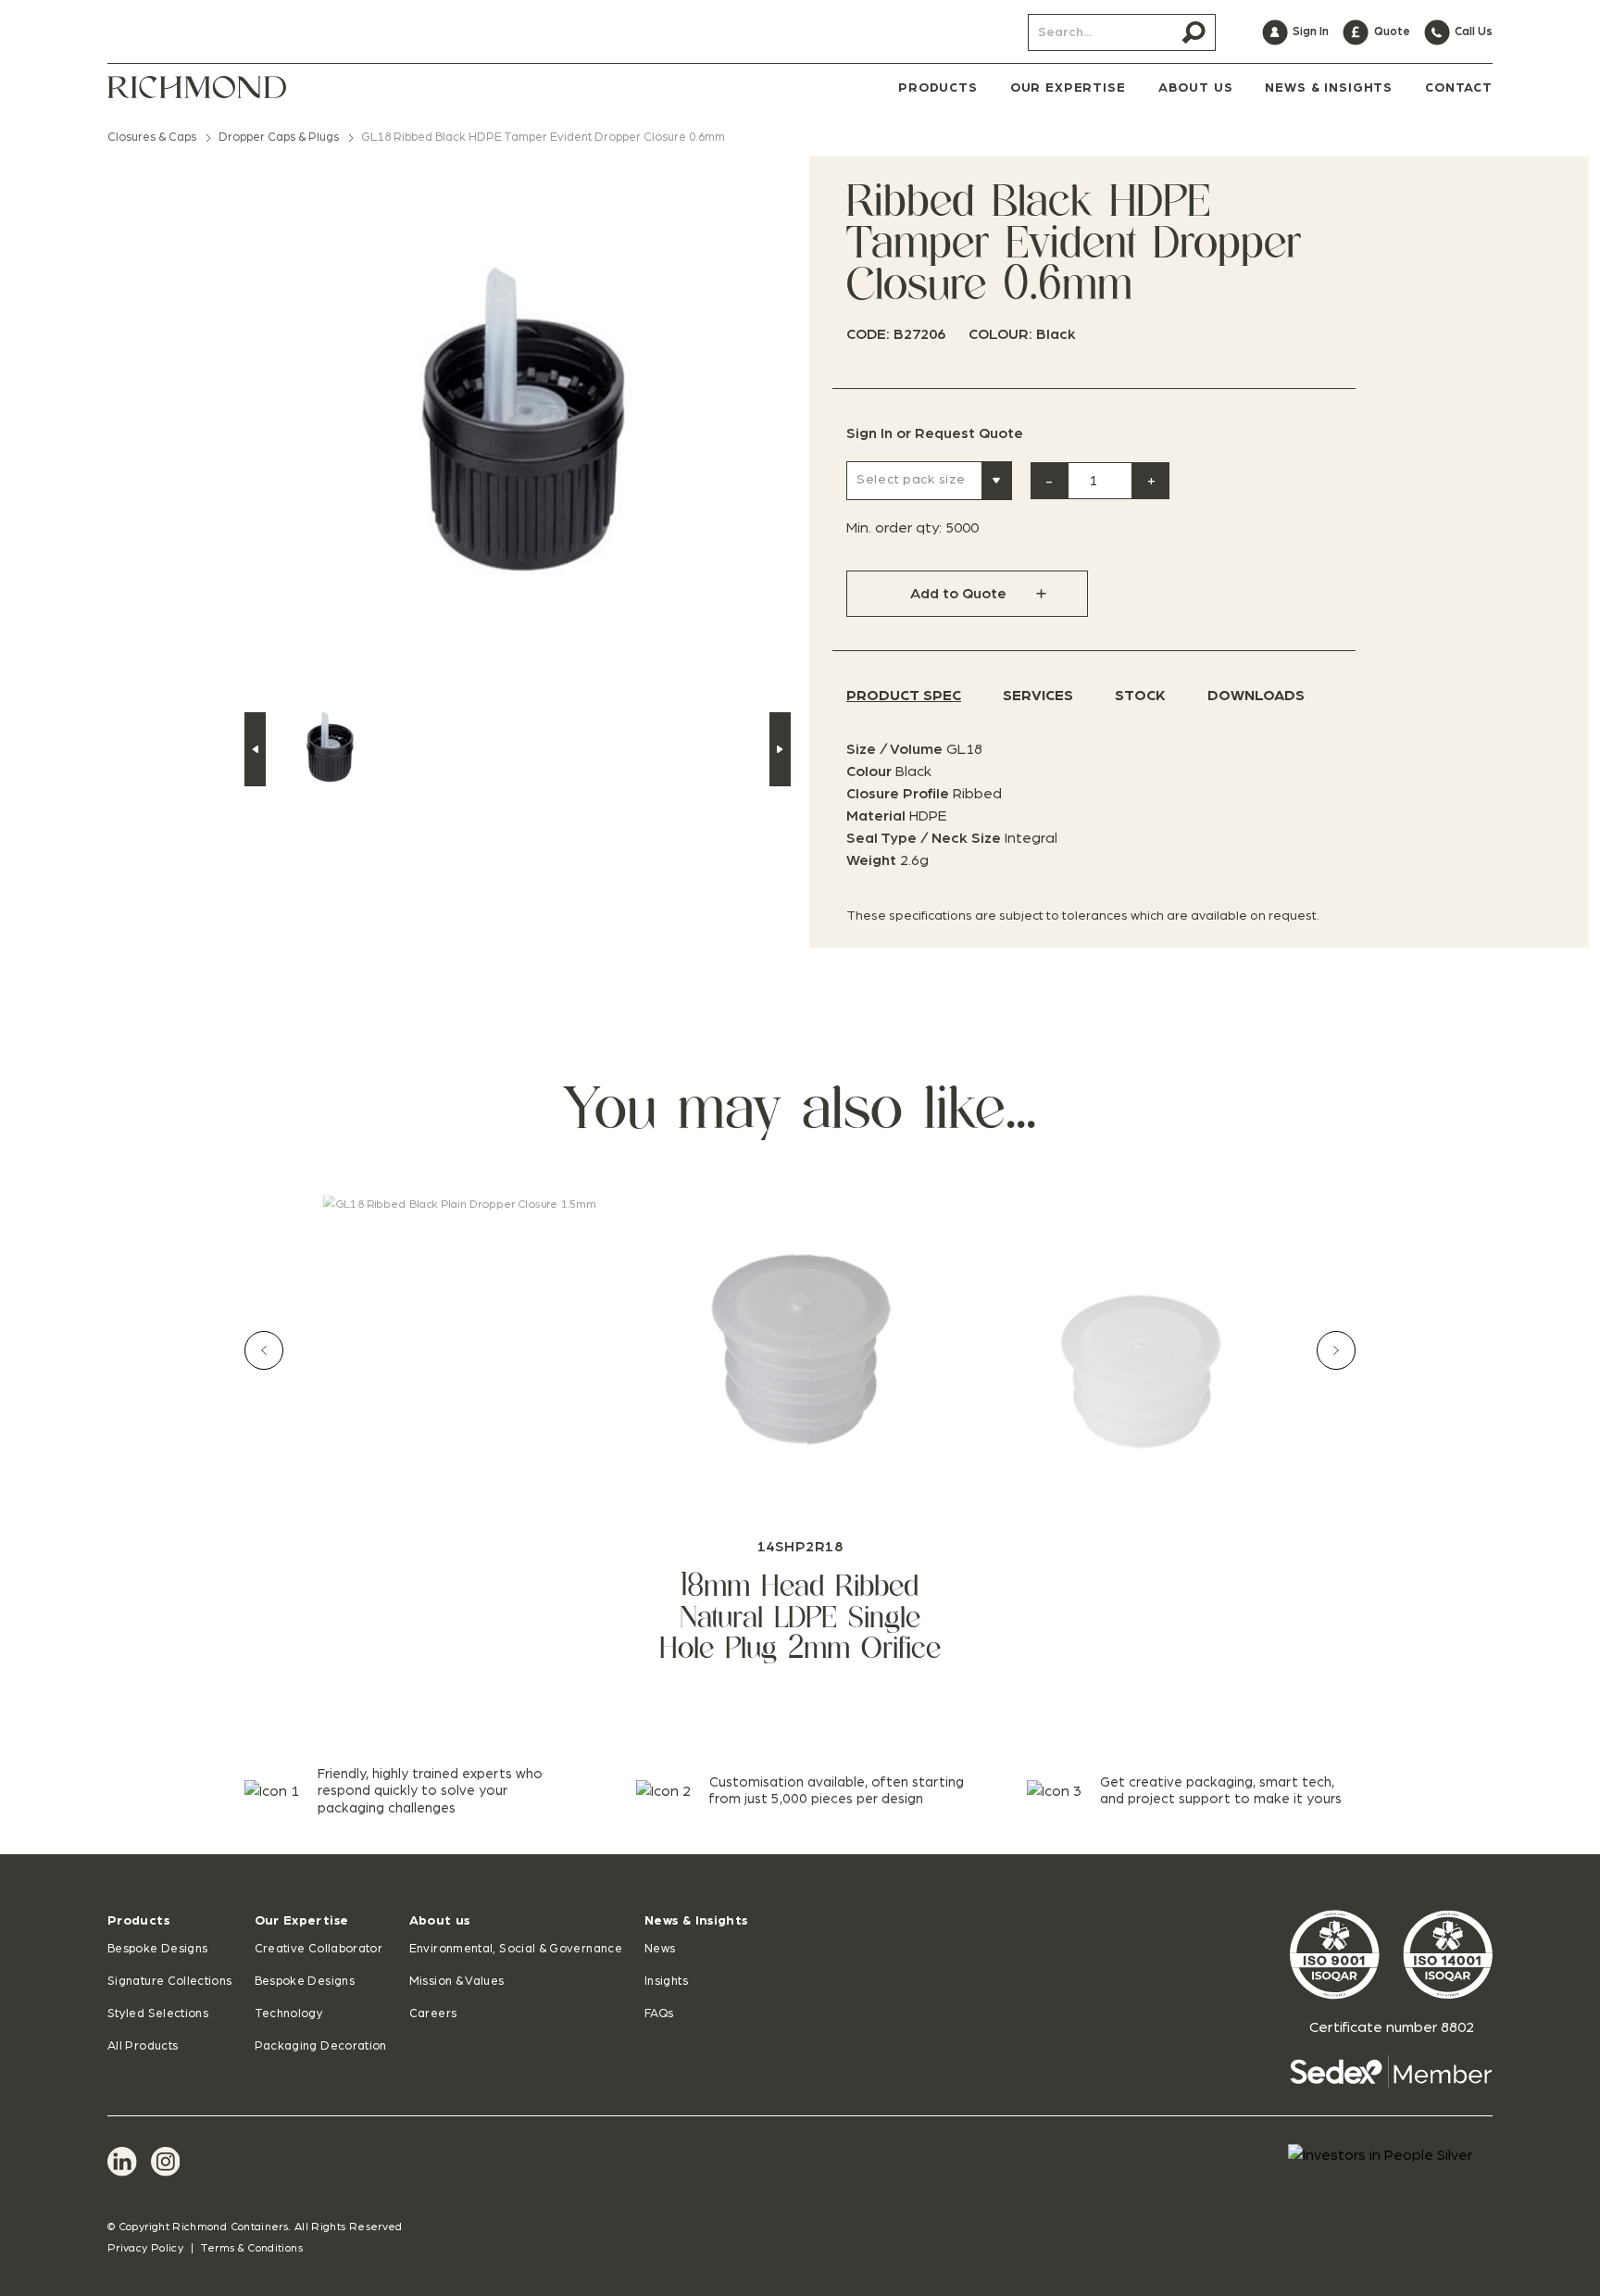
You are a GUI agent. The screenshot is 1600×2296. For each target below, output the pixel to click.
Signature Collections (170, 1982)
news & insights (1329, 88)
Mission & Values (457, 1982)
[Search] (1194, 32)
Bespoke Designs (157, 1949)
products (938, 88)
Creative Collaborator (319, 1949)
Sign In (869, 433)
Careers (433, 2014)
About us (440, 1921)
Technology (289, 2014)
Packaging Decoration (321, 2046)
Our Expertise (302, 1921)
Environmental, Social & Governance (516, 1949)
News (660, 1949)
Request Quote (969, 433)
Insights (666, 1982)
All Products (143, 2046)
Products (138, 1921)
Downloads (1256, 696)
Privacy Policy (145, 2248)
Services (1038, 696)
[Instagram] (166, 2162)
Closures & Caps (152, 138)
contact (1459, 88)
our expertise (1068, 88)
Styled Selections (158, 2014)
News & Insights (696, 1921)
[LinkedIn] (122, 2162)
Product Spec (904, 696)
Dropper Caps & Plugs (279, 138)
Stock (1140, 696)
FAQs (659, 2014)
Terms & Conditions (251, 2248)
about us (1196, 88)
